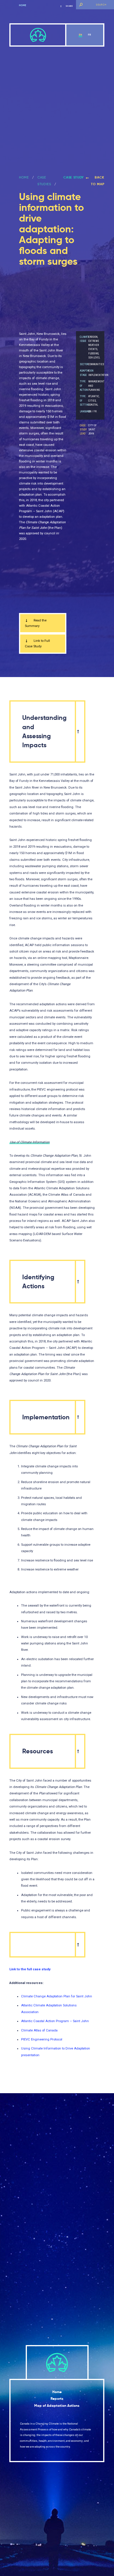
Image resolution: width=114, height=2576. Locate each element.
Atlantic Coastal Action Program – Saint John (55, 2021)
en (81, 35)
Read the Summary (36, 623)
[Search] (81, 5)
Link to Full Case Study (37, 644)
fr (90, 35)
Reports (57, 2399)
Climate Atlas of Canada (39, 2030)
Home (23, 5)
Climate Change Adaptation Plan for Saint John (57, 1996)
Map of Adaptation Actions (57, 2406)
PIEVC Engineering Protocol (42, 2039)
